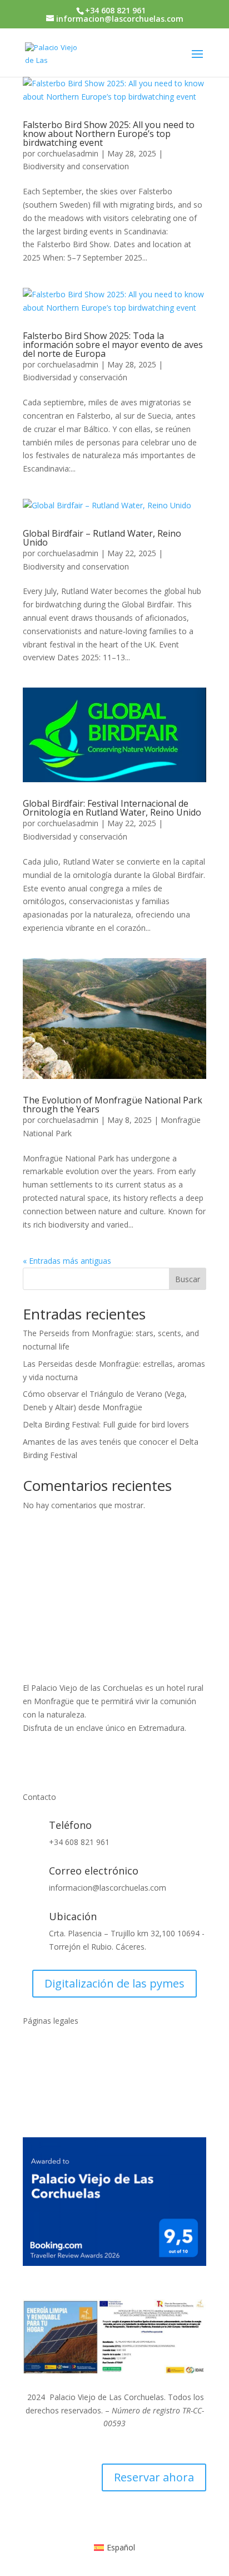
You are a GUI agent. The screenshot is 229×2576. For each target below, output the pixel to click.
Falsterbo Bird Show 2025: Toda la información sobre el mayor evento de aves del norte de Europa (113, 345)
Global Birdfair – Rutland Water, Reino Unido (102, 538)
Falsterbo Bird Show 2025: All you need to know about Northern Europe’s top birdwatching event (109, 134)
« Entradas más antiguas (67, 1261)
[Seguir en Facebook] (32, 1760)
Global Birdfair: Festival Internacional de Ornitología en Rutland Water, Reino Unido (112, 808)
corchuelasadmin (68, 153)
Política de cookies (56, 2072)
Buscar (188, 1279)
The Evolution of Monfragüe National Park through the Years (113, 1105)
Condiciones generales (63, 2093)
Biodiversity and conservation (76, 166)
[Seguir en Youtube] (76, 1760)
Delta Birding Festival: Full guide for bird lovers (106, 1424)
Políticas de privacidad (63, 2051)
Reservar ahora (154, 2477)
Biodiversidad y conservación (75, 377)
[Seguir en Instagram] (54, 1760)
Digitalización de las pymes (114, 1983)
